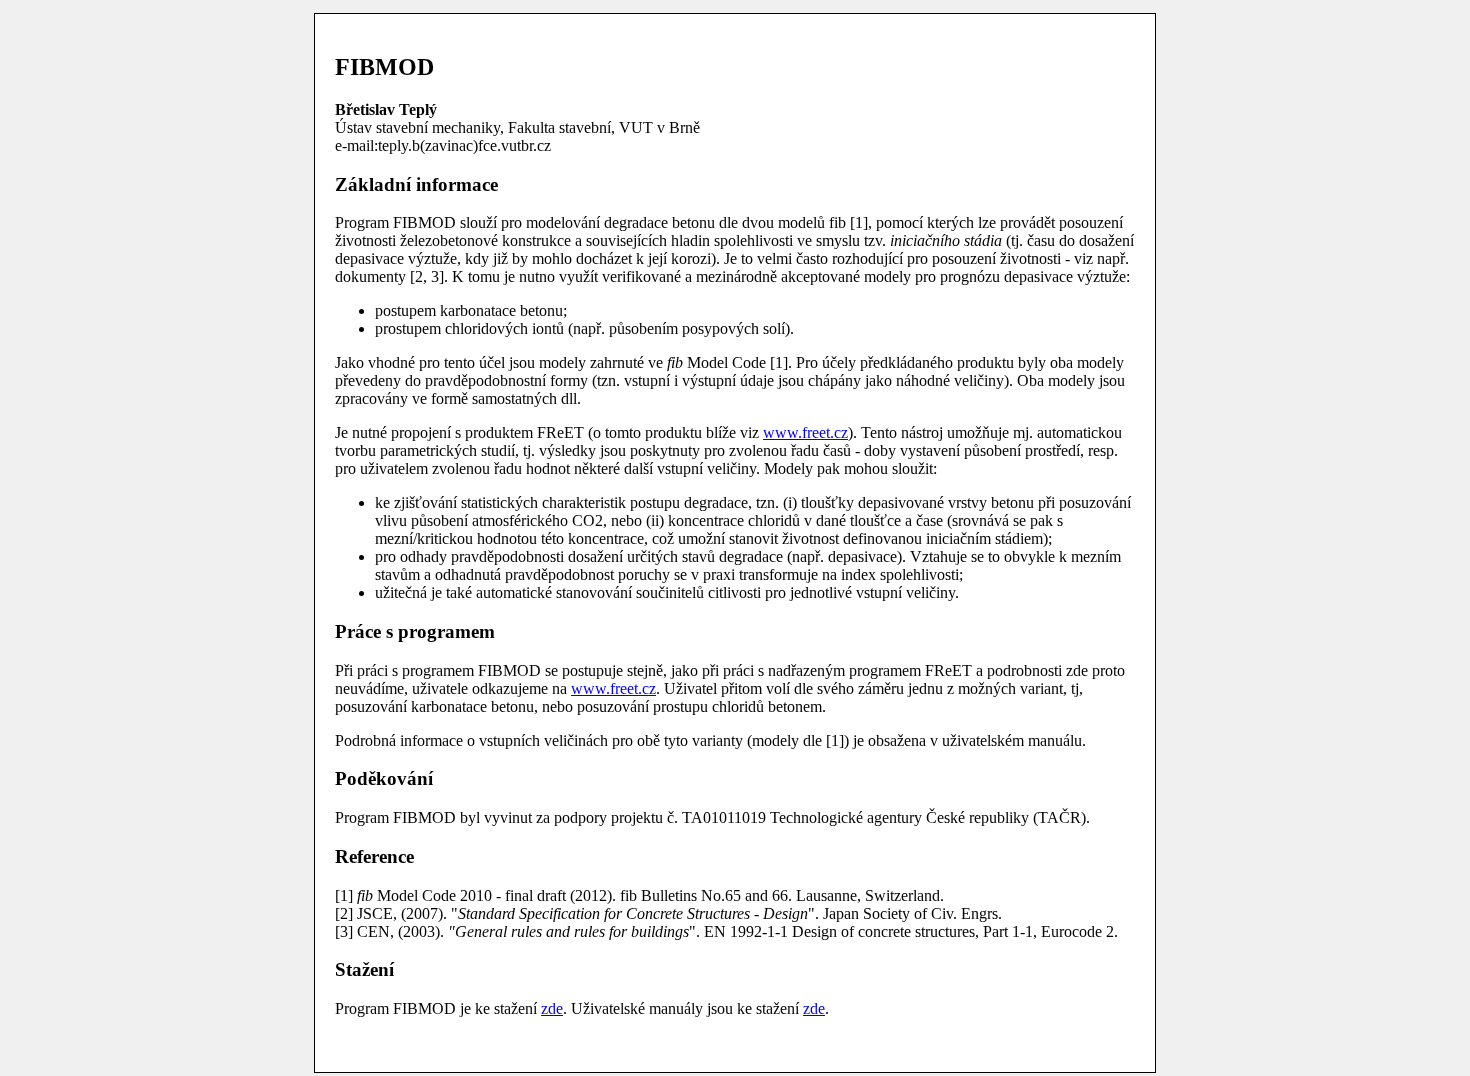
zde (552, 1008)
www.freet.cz (805, 432)
